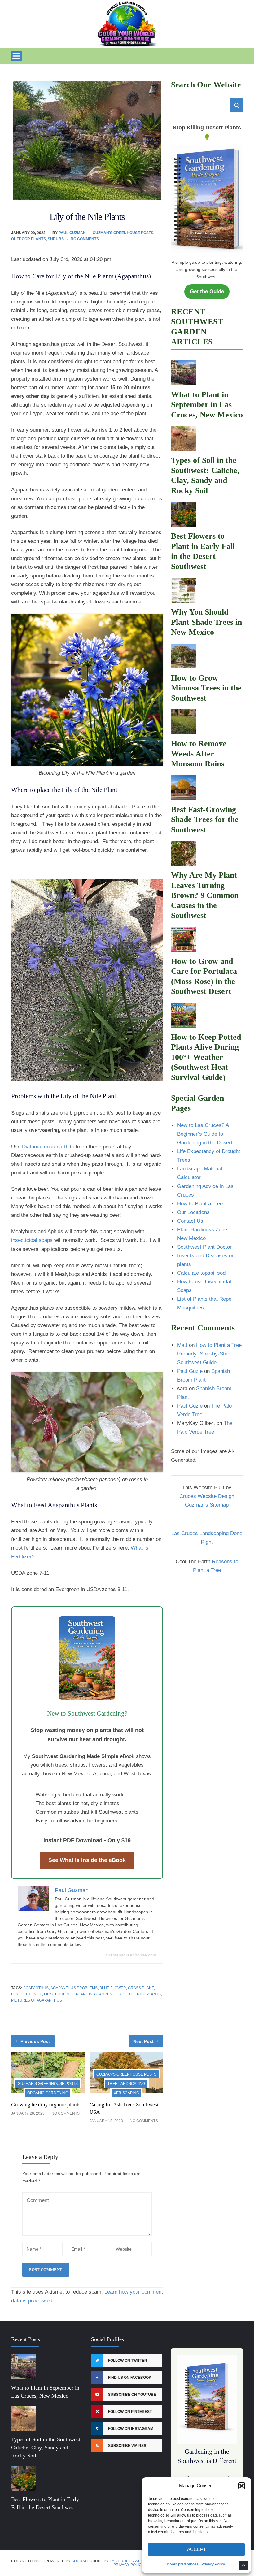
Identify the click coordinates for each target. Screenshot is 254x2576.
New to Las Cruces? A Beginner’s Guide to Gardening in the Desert (205, 1134)
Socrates (82, 2561)
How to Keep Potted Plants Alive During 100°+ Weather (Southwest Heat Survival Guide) (206, 1057)
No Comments (85, 239)
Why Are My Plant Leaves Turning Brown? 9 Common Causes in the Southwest (205, 895)
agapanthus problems (74, 1988)
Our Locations (193, 1212)
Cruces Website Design (207, 1496)
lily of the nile (27, 1994)
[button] (242, 2486)
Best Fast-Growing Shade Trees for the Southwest (205, 820)
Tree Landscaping (126, 2084)
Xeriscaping (126, 2093)
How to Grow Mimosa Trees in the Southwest (206, 688)
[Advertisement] (207, 1616)
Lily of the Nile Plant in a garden (78, 1994)
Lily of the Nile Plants (138, 1994)
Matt (182, 1345)
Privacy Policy (213, 2564)
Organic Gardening (48, 2093)
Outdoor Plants (28, 239)
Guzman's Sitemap (207, 1505)
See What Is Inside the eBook (87, 1860)
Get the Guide (207, 292)
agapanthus (36, 1988)
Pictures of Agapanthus (37, 2000)
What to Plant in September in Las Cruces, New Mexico (207, 405)
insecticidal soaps (32, 1240)
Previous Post (35, 2041)
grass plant (141, 1988)
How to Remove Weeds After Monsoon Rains (199, 754)
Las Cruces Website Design (138, 2561)
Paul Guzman (72, 233)
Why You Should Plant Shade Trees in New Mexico (206, 622)
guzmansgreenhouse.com (131, 1955)
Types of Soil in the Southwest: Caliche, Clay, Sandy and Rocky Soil (46, 2448)
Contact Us (190, 1221)
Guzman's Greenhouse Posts (123, 233)
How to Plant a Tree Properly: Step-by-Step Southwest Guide (209, 1354)
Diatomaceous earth (46, 1147)
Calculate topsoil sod (201, 1273)
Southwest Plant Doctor (204, 1247)
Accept (197, 2549)
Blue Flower (113, 1988)
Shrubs (56, 239)
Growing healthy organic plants (46, 2105)
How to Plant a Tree (200, 1204)
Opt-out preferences (182, 2564)
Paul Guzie (190, 1371)
